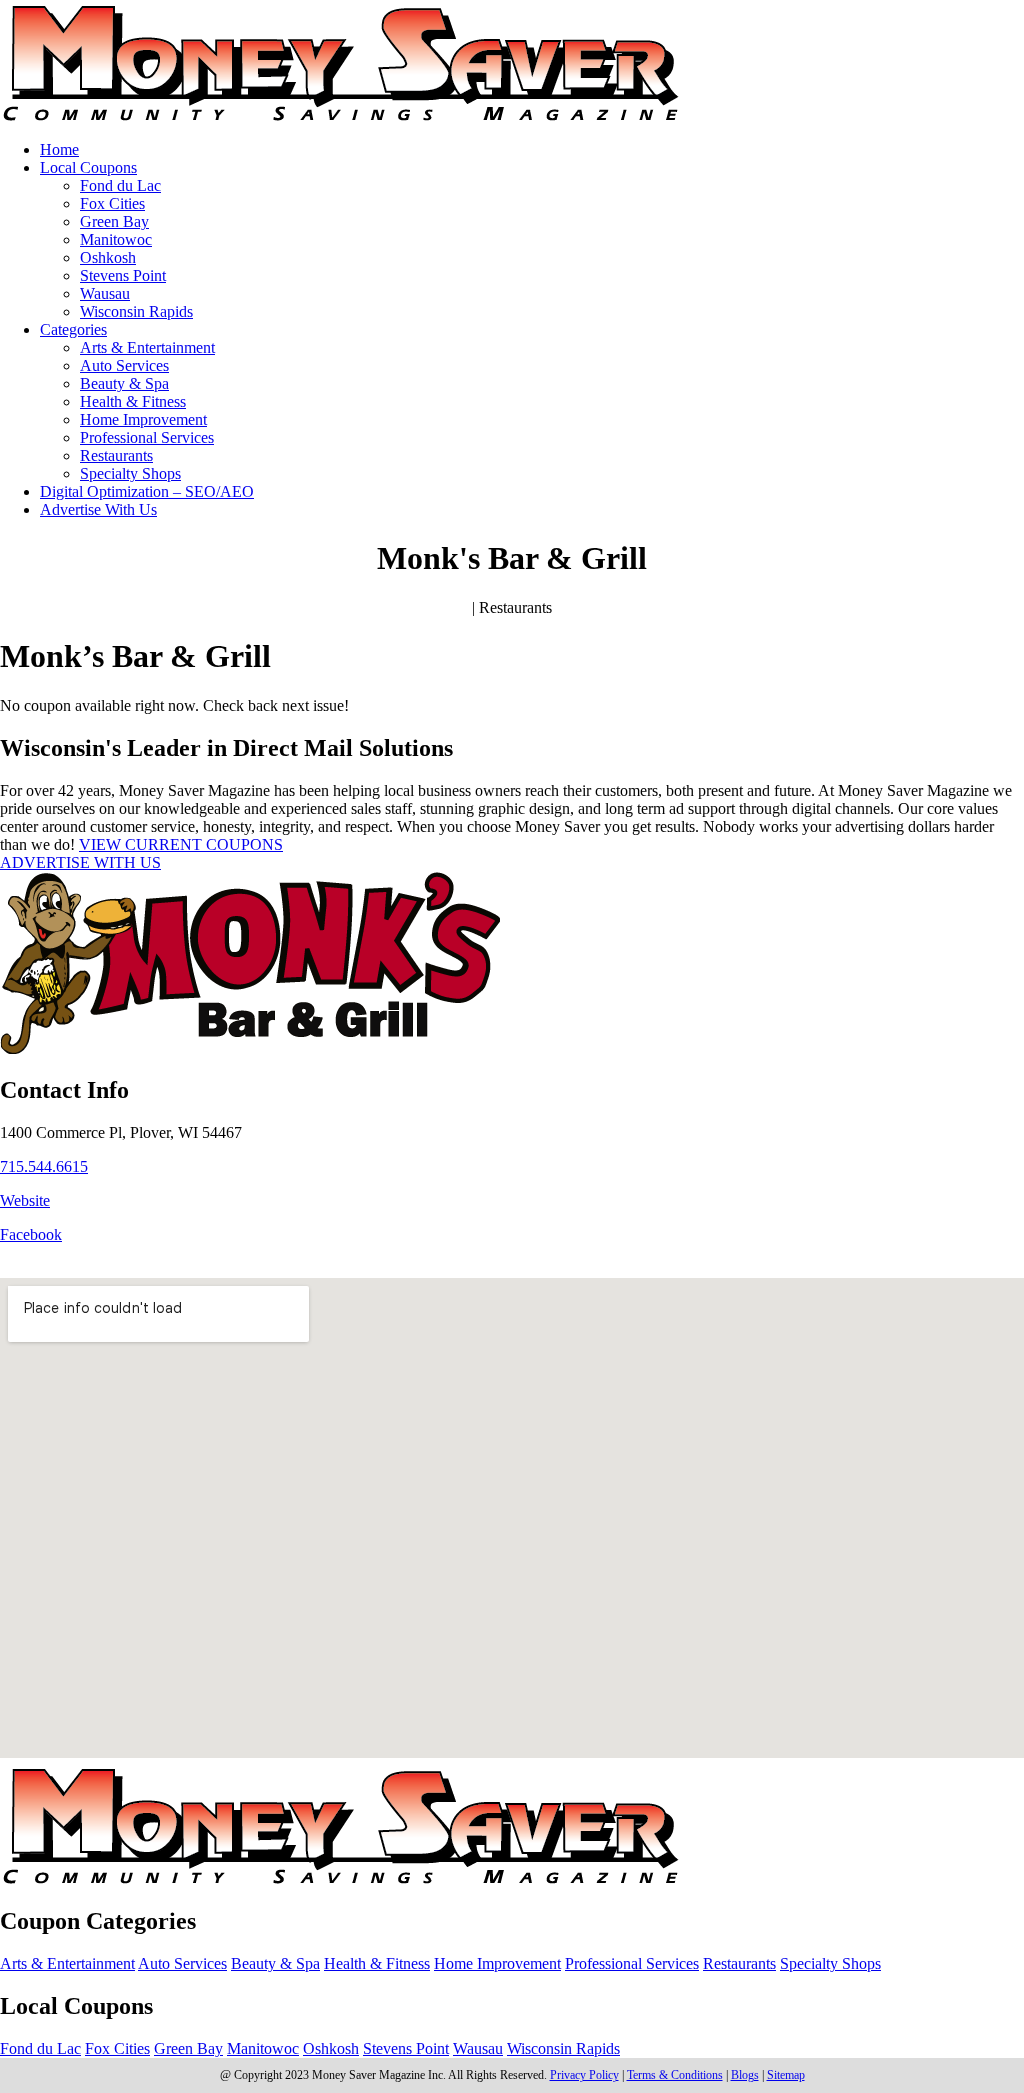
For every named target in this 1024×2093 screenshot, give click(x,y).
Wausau (105, 293)
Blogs (745, 2075)
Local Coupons (88, 167)
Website (25, 1200)
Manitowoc (116, 239)
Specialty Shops (130, 473)
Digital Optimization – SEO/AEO (147, 491)
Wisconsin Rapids (136, 311)
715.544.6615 (44, 1166)
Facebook (31, 1234)
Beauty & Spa (124, 383)
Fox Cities (112, 203)
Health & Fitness (133, 401)
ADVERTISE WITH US (80, 862)
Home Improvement (143, 419)
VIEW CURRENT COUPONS (181, 844)
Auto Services (124, 365)
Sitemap (786, 2075)
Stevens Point (123, 275)
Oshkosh (108, 257)
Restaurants (116, 455)
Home (59, 149)
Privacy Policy (584, 2075)
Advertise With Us (98, 509)
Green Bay (114, 221)
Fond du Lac (120, 185)
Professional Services (147, 437)
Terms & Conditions (675, 2075)
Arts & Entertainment (147, 347)
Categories (73, 329)
